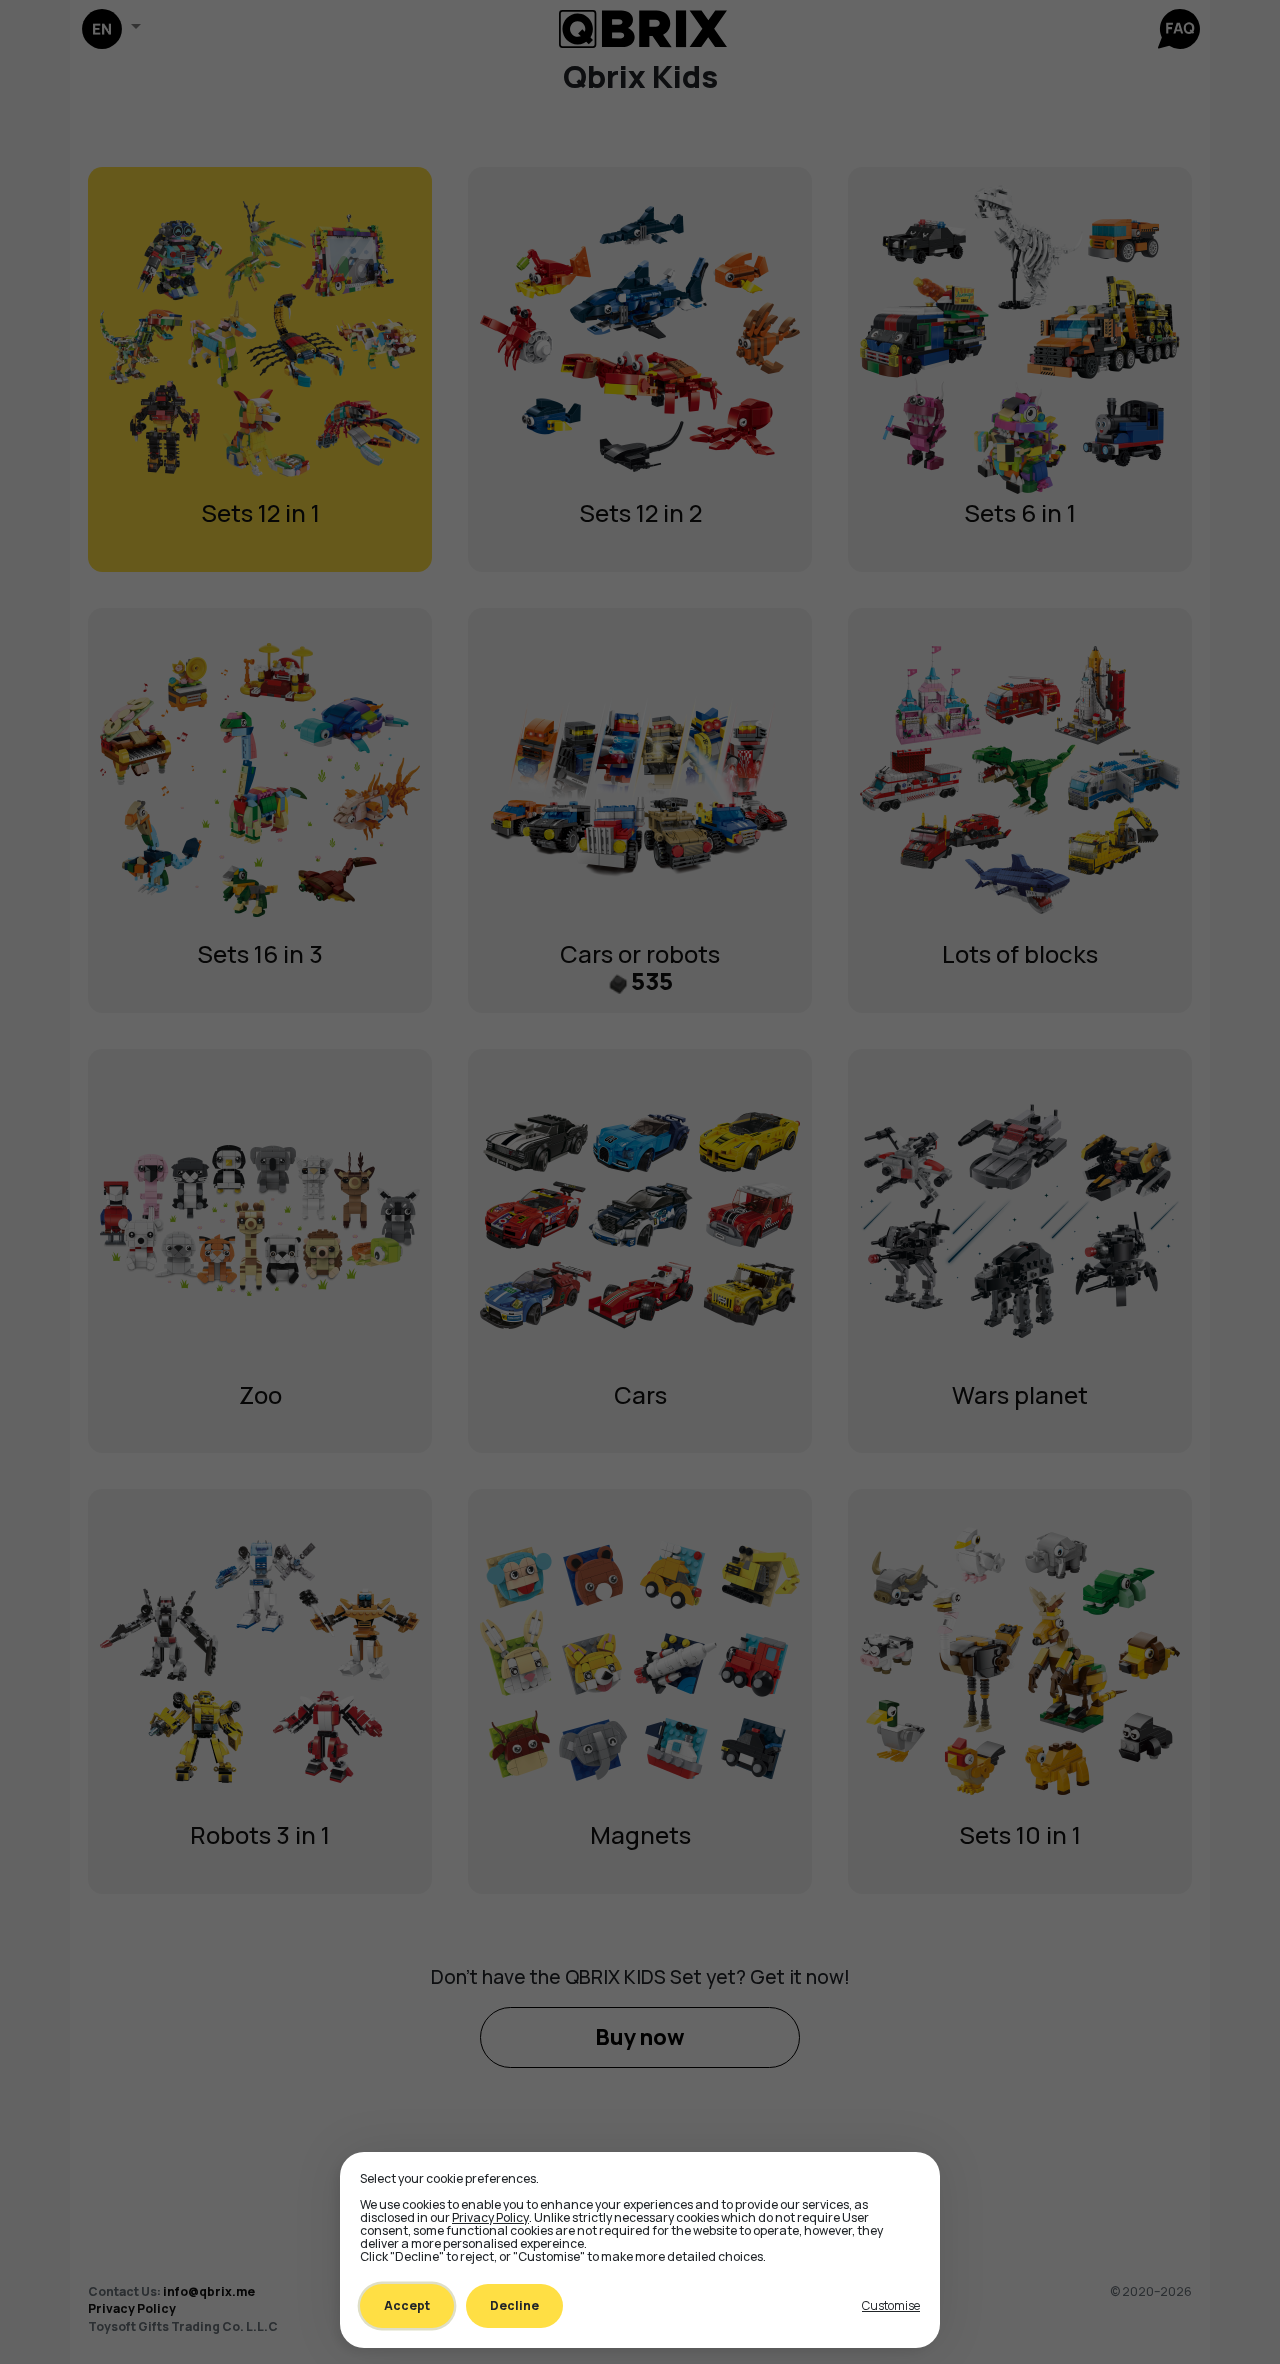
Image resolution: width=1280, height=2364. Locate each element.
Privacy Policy (490, 2217)
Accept (407, 2305)
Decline (514, 2305)
